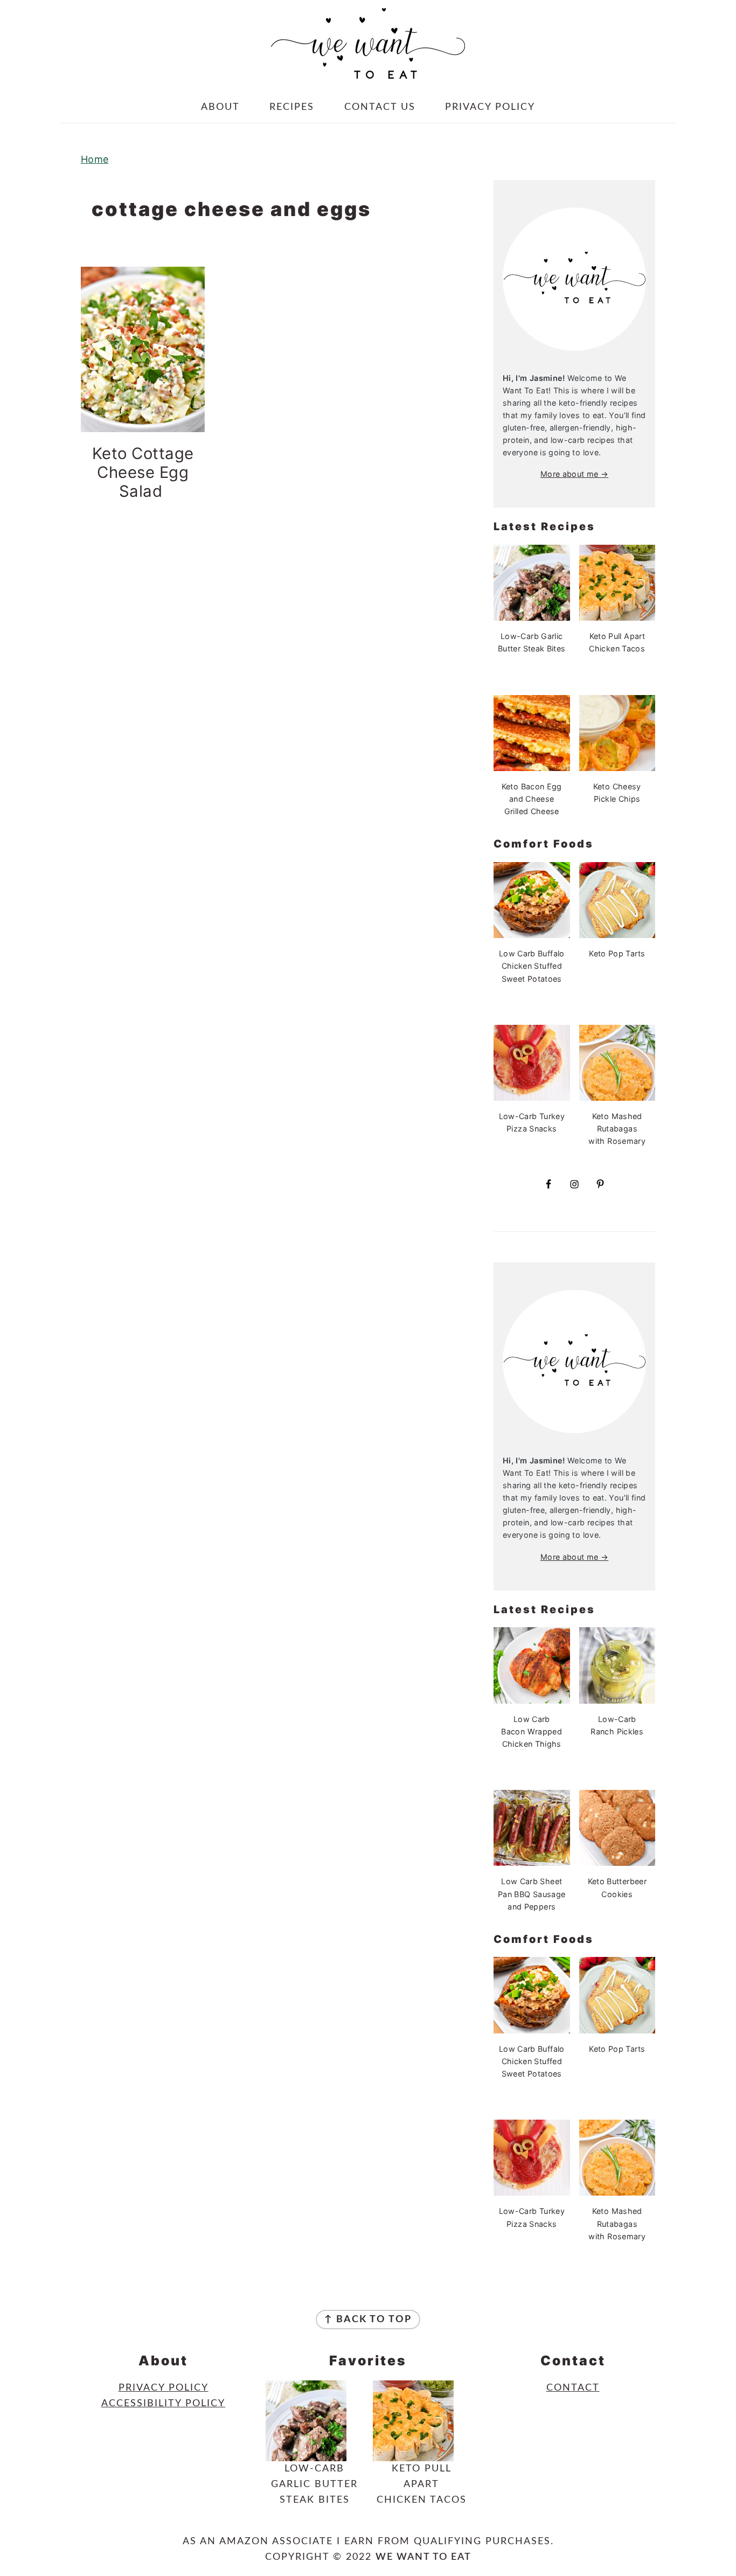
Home (95, 159)
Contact (573, 2388)
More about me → (574, 474)
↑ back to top (368, 2320)
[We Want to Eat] (368, 70)
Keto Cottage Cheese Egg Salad (143, 472)
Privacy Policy (164, 2388)
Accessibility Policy (163, 2404)
